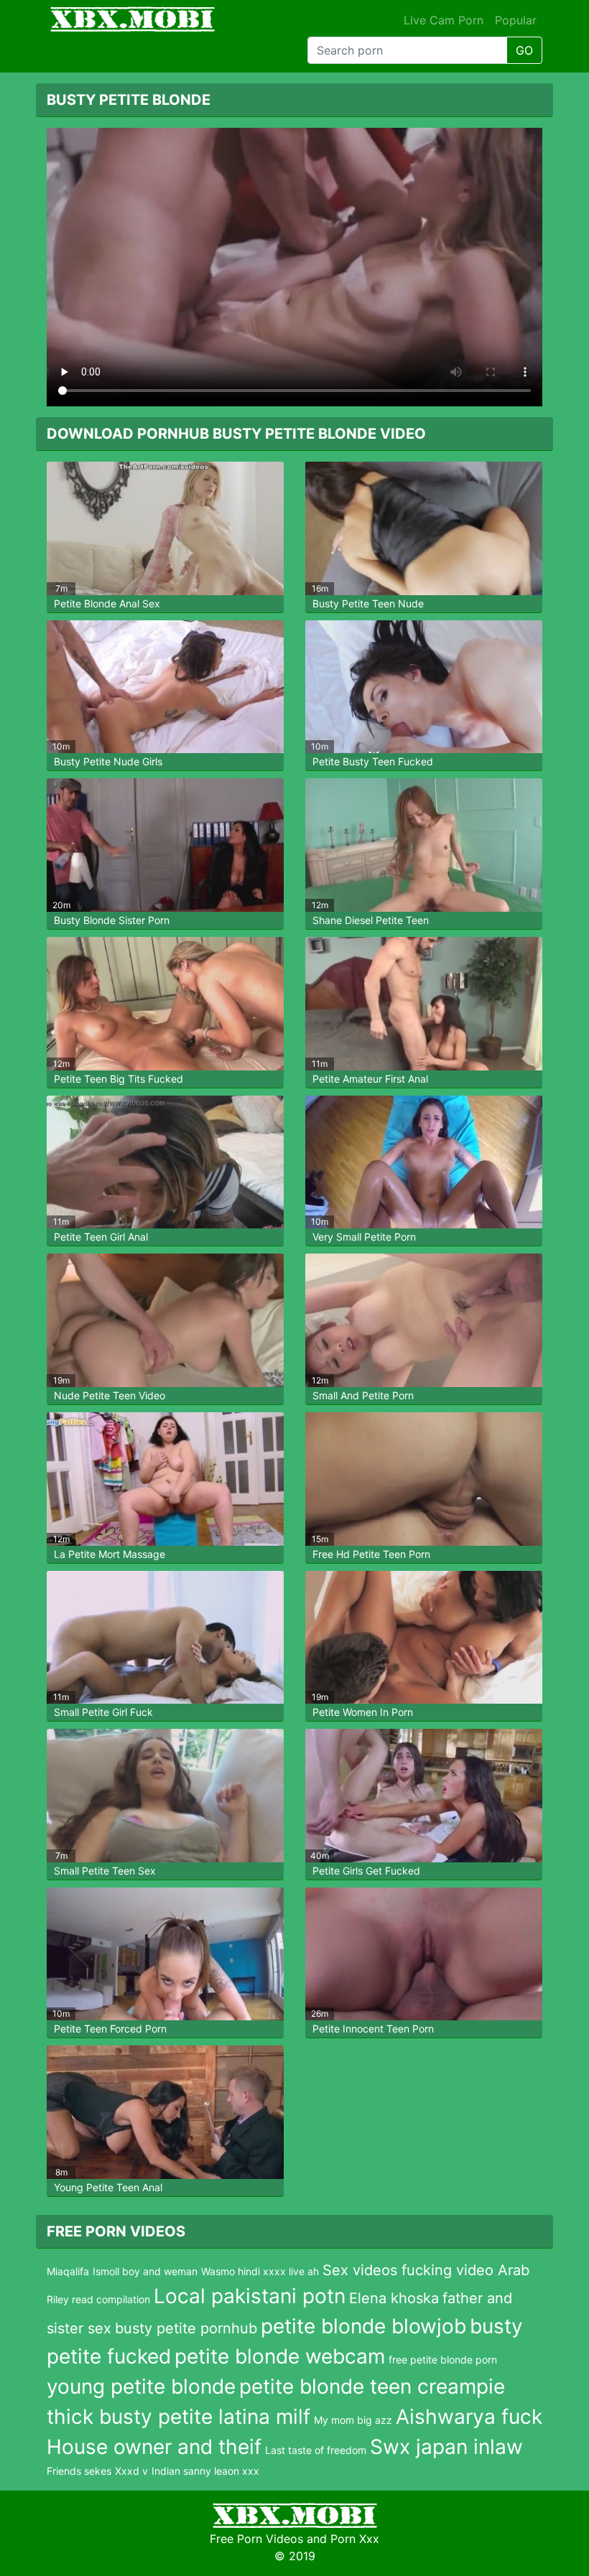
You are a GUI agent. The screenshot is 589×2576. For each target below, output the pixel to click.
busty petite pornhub (186, 2328)
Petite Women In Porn (363, 1712)
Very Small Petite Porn (364, 1237)
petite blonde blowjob (363, 2326)
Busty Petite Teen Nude (368, 603)
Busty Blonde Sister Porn (112, 920)
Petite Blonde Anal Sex (107, 603)
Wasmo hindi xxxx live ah (260, 2271)
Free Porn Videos (256, 2539)
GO (524, 50)
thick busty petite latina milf (178, 2417)
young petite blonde (141, 2386)
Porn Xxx (355, 2539)
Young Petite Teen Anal (108, 2187)
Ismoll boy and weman (145, 2271)
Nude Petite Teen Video (110, 1395)
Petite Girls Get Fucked (366, 1871)
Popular (516, 20)
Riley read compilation (98, 2299)
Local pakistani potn (250, 2296)
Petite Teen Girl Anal (101, 1237)
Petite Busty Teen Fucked (373, 761)
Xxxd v (131, 2471)
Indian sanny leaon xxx (205, 2471)
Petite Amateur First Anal (370, 1079)
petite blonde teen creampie (372, 2386)
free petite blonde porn (443, 2360)
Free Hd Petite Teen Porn (371, 1554)
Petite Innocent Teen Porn (373, 2029)
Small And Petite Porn (363, 1395)
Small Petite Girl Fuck (103, 1712)
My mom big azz (353, 2420)
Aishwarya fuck (469, 2417)
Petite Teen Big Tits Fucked (119, 1079)
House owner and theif (154, 2447)
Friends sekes (79, 2471)
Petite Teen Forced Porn (110, 2029)
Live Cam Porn (444, 20)
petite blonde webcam (280, 2356)
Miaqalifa (68, 2271)
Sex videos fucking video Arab (426, 2270)
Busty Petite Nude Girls (108, 761)
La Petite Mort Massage (110, 1554)
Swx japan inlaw (446, 2447)
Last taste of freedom (316, 2450)
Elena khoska (394, 2298)
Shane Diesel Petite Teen (371, 920)
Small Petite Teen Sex (105, 1871)
